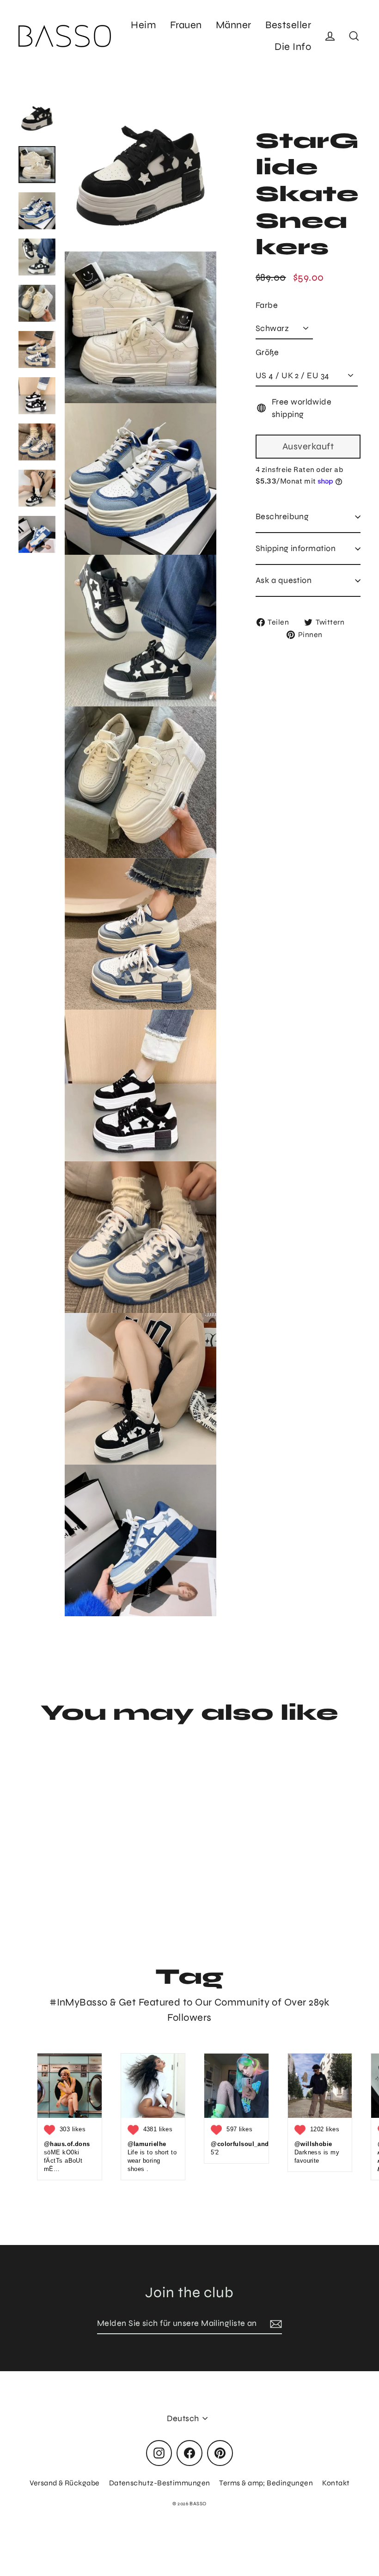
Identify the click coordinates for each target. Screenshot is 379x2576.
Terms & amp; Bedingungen (266, 2483)
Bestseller (288, 25)
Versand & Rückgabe (65, 2483)
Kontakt (336, 2483)
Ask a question (284, 580)
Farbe (267, 305)
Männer (234, 25)
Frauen (186, 25)
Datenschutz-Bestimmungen (160, 2483)
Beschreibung (282, 516)
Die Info (293, 47)
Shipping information (296, 548)
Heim (144, 25)
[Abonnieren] (275, 2324)
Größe (267, 352)
